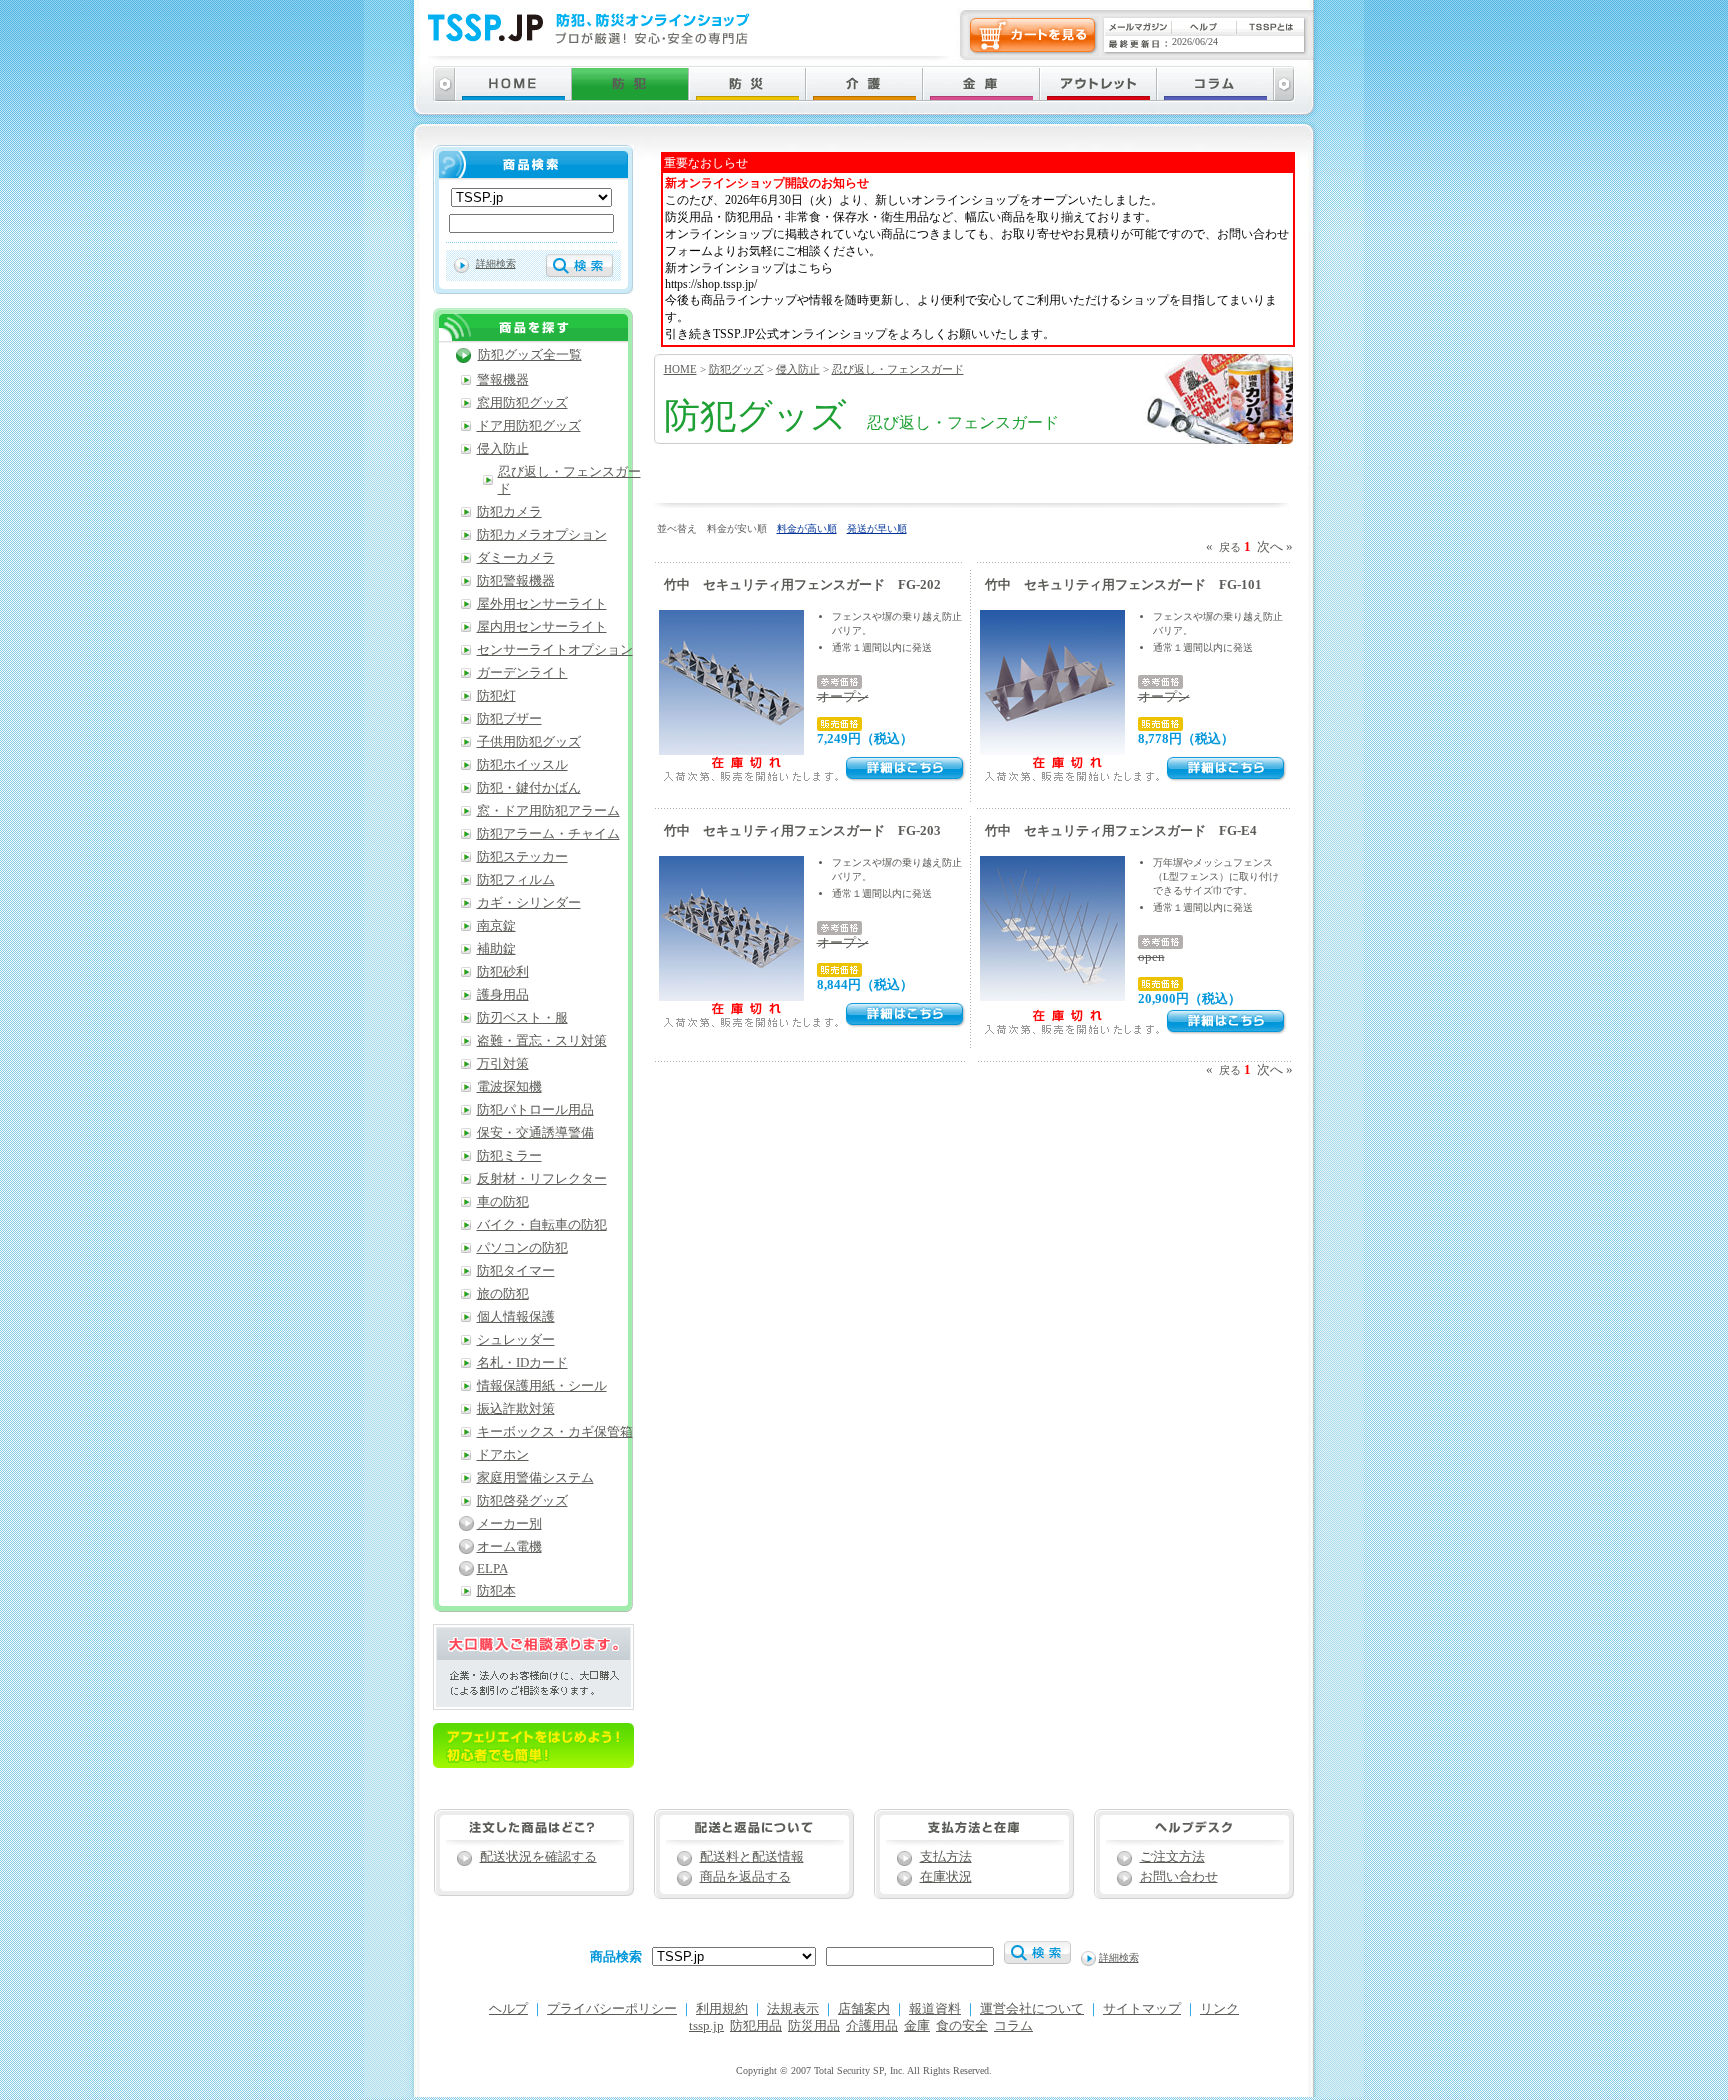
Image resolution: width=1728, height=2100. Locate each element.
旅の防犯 (503, 1294)
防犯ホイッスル (522, 765)
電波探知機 (509, 1087)
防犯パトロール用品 (535, 1110)
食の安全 (962, 2026)
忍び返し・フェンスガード (898, 369)
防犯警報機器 (516, 581)
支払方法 (946, 1857)
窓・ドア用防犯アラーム (548, 811)
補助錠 (496, 949)
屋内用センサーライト (542, 627)
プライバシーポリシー (612, 2009)
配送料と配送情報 (752, 1857)
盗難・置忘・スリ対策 (542, 1041)
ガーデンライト (522, 673)
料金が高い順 (807, 528)
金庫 (917, 2026)
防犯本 (496, 1591)
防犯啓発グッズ (522, 1501)
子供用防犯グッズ (529, 742)
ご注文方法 (1172, 1857)
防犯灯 (496, 696)
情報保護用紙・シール (542, 1386)
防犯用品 (756, 2026)
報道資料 (935, 2009)
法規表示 (793, 2009)
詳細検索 (496, 263)
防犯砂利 (503, 972)
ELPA (492, 1569)
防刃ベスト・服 (522, 1018)
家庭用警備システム (535, 1478)
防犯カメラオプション (542, 535)
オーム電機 (509, 1547)
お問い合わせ (1179, 1877)
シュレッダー (516, 1340)
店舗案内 (864, 2009)
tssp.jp (706, 2026)
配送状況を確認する (538, 1857)
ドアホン (503, 1455)
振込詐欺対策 (516, 1409)
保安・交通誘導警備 (535, 1133)
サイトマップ (1142, 2009)
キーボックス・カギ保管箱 (555, 1432)
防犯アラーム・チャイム (548, 834)
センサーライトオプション (555, 650)
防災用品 (814, 2026)
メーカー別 (509, 1524)
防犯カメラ (509, 512)
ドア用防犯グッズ (529, 426)
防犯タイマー (516, 1271)
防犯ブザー (509, 719)
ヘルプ (508, 2009)
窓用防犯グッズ (522, 403)
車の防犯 (503, 1202)
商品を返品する (745, 1877)
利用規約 (722, 2009)
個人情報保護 (516, 1317)
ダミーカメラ (516, 558)
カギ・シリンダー (529, 903)
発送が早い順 (877, 528)
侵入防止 (798, 369)
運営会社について (1032, 2009)
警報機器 (503, 380)
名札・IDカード (522, 1363)
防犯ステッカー (522, 857)
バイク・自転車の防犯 (542, 1225)
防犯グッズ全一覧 (530, 355)
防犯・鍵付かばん (529, 788)
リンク (1219, 2009)
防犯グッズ (736, 369)
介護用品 (872, 2026)
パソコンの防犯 (522, 1248)
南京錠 (496, 926)
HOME (680, 369)
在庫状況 (946, 1877)
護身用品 (503, 995)
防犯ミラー (509, 1156)
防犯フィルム (516, 880)
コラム (1013, 2026)
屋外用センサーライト (542, 604)
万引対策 (503, 1064)
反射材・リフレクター (542, 1179)
